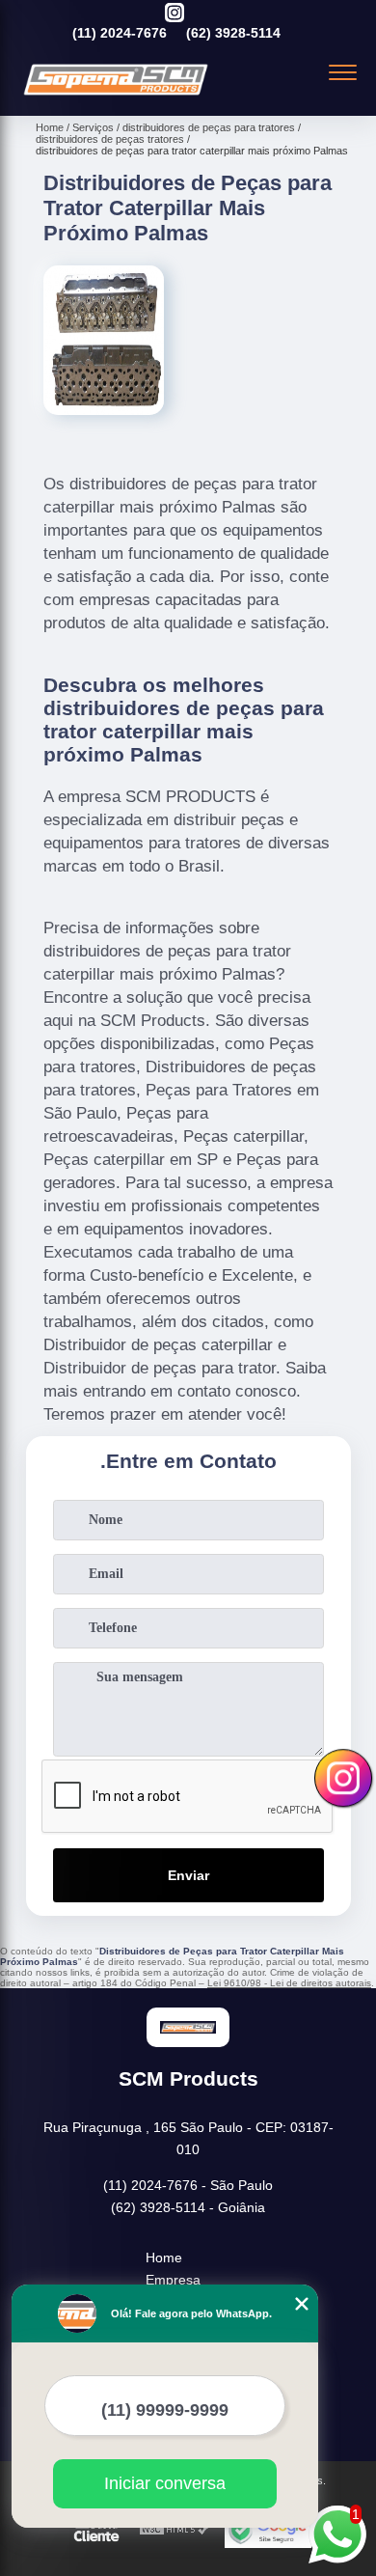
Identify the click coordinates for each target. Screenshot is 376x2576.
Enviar (188, 1875)
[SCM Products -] (116, 95)
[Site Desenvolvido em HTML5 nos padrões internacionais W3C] (175, 2530)
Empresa (173, 2280)
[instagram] (175, 14)
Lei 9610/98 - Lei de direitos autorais (289, 1983)
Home (164, 2257)
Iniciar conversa (165, 2483)
